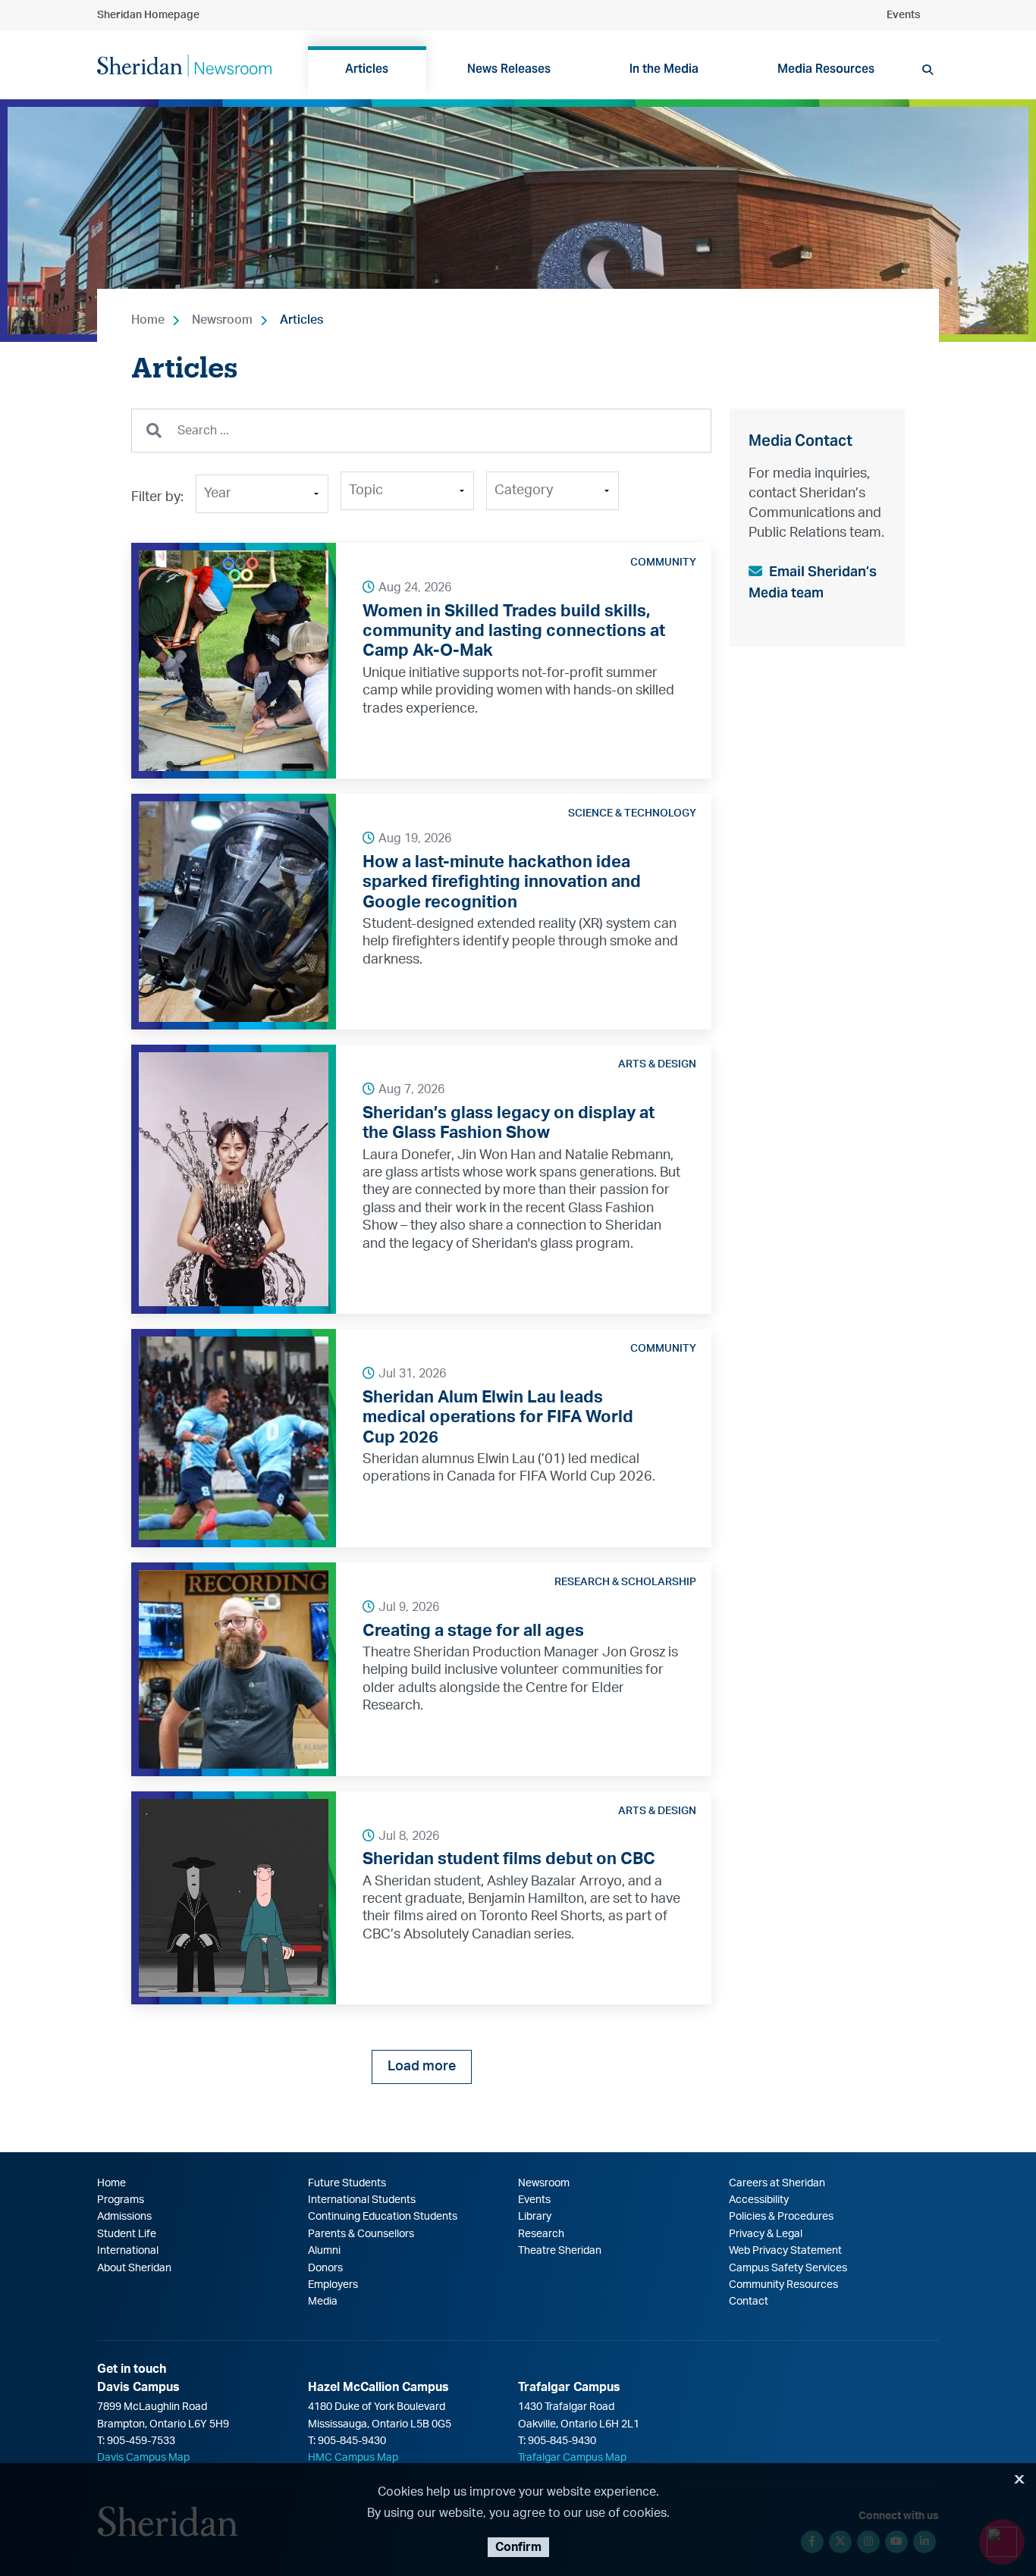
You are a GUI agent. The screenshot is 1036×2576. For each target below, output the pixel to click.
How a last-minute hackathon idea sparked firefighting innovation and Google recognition (502, 882)
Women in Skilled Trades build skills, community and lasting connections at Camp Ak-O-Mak (514, 631)
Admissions (124, 2217)
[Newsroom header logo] (184, 64)
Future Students (347, 2183)
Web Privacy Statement (785, 2251)
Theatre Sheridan (560, 2251)
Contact (749, 2302)
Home (148, 320)
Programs (121, 2200)
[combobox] (421, 431)
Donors (325, 2268)
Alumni (324, 2251)
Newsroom (222, 320)
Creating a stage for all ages (473, 1631)
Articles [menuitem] (367, 69)
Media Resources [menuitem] (826, 69)
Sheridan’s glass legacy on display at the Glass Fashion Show (509, 1123)
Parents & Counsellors (361, 2234)
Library (535, 2217)
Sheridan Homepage (148, 15)
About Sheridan (134, 2268)
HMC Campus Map (353, 2458)
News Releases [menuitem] (509, 69)
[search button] (928, 70)
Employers (333, 2285)
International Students (362, 2200)
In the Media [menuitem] (664, 69)
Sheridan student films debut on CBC (509, 1859)
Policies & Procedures (781, 2217)
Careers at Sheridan (777, 2183)
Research (541, 2234)
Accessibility (759, 2200)
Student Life (127, 2234)
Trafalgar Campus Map (572, 2458)
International (128, 2251)
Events (903, 15)
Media (323, 2302)
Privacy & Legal (766, 2234)
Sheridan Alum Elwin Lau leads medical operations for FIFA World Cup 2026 (498, 1417)
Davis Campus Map (143, 2458)
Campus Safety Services (788, 2268)
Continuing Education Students (383, 2217)
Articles (301, 320)
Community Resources (783, 2285)
